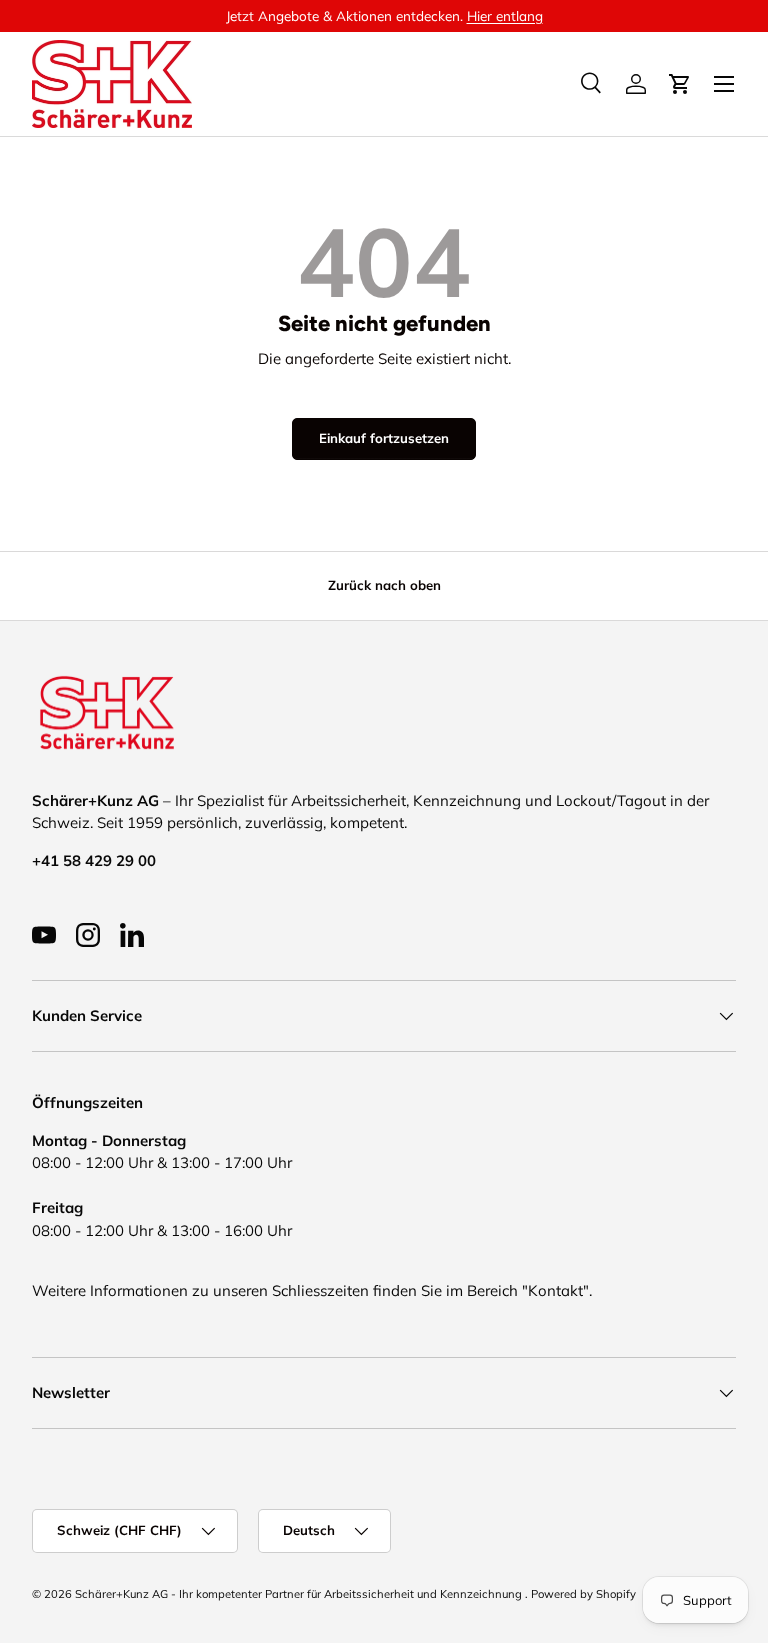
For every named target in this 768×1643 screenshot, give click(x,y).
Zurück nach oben (384, 585)
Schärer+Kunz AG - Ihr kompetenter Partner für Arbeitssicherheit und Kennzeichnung (300, 1594)
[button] (680, 84)
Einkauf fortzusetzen (384, 438)
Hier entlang (505, 15)
